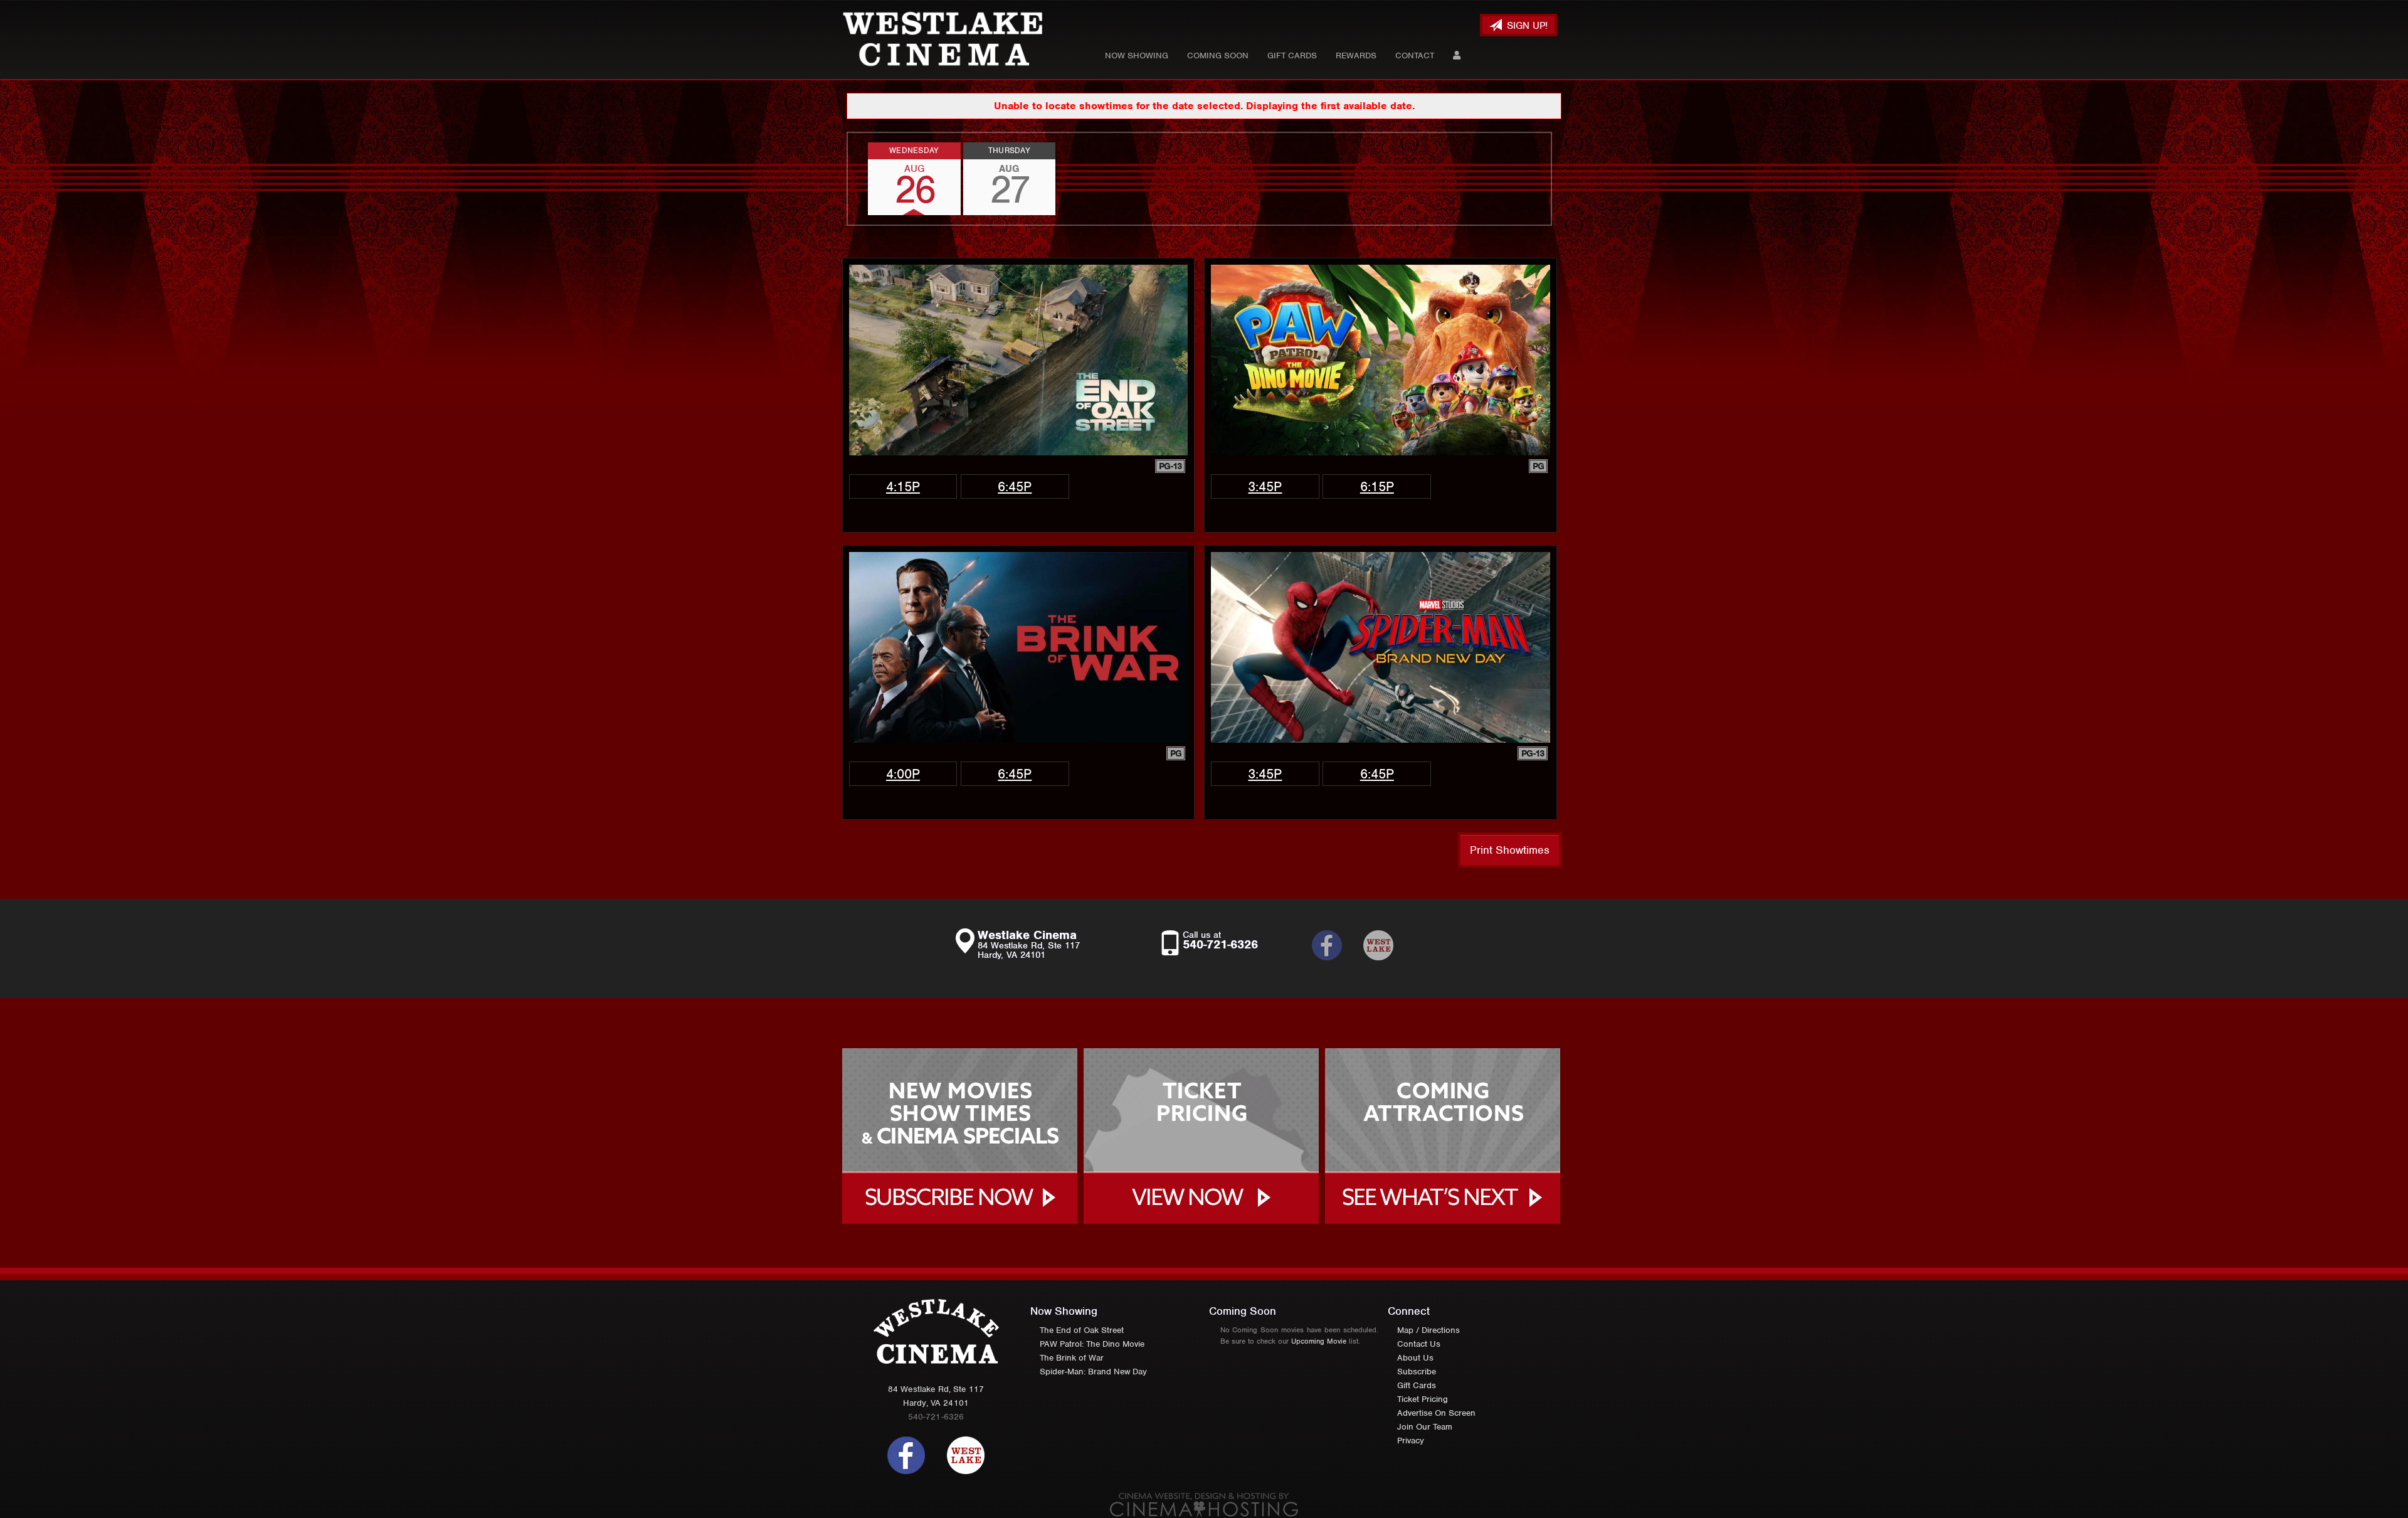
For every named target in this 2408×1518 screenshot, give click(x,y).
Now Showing (1137, 56)
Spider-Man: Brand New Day (1093, 1372)
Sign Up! (1526, 26)
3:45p (1265, 486)
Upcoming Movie (1319, 1341)
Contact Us (1419, 1344)
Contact (1415, 56)
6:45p (1015, 486)
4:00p (903, 774)
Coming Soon (1218, 56)
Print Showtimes (1510, 850)
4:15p (903, 486)
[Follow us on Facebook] (906, 1454)
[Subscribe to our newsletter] (1388, 945)
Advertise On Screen (1436, 1413)
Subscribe (1417, 1372)
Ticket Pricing (1423, 1399)
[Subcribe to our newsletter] (1336, 945)
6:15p (1377, 486)
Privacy (1411, 1441)
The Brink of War (1072, 1358)
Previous (848, 179)
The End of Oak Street (1082, 1330)
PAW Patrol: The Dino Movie (1092, 1344)
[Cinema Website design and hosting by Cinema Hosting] (1204, 1505)
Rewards (1356, 56)
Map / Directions (1428, 1330)
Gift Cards (1292, 56)
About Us (1415, 1358)
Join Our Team (1425, 1427)
